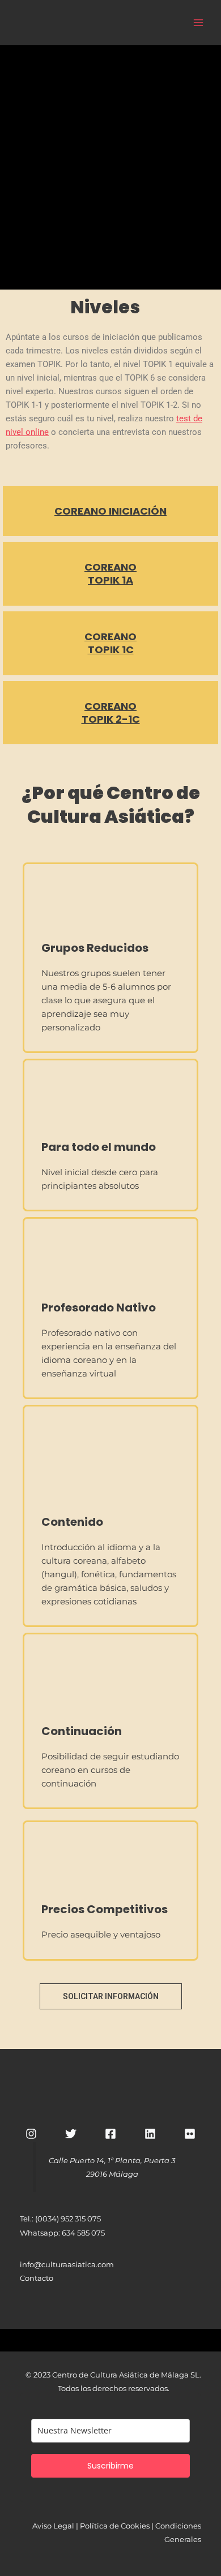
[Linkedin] (150, 2134)
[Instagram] (31, 2134)
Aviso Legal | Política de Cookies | (94, 2526)
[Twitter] (71, 2134)
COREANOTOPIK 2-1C (111, 713)
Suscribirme (110, 2466)
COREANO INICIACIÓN (110, 511)
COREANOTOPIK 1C (110, 643)
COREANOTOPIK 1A (110, 573)
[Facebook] (110, 2134)
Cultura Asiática (132, 22)
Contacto (37, 2278)
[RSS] (190, 2134)
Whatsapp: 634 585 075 (62, 2233)
